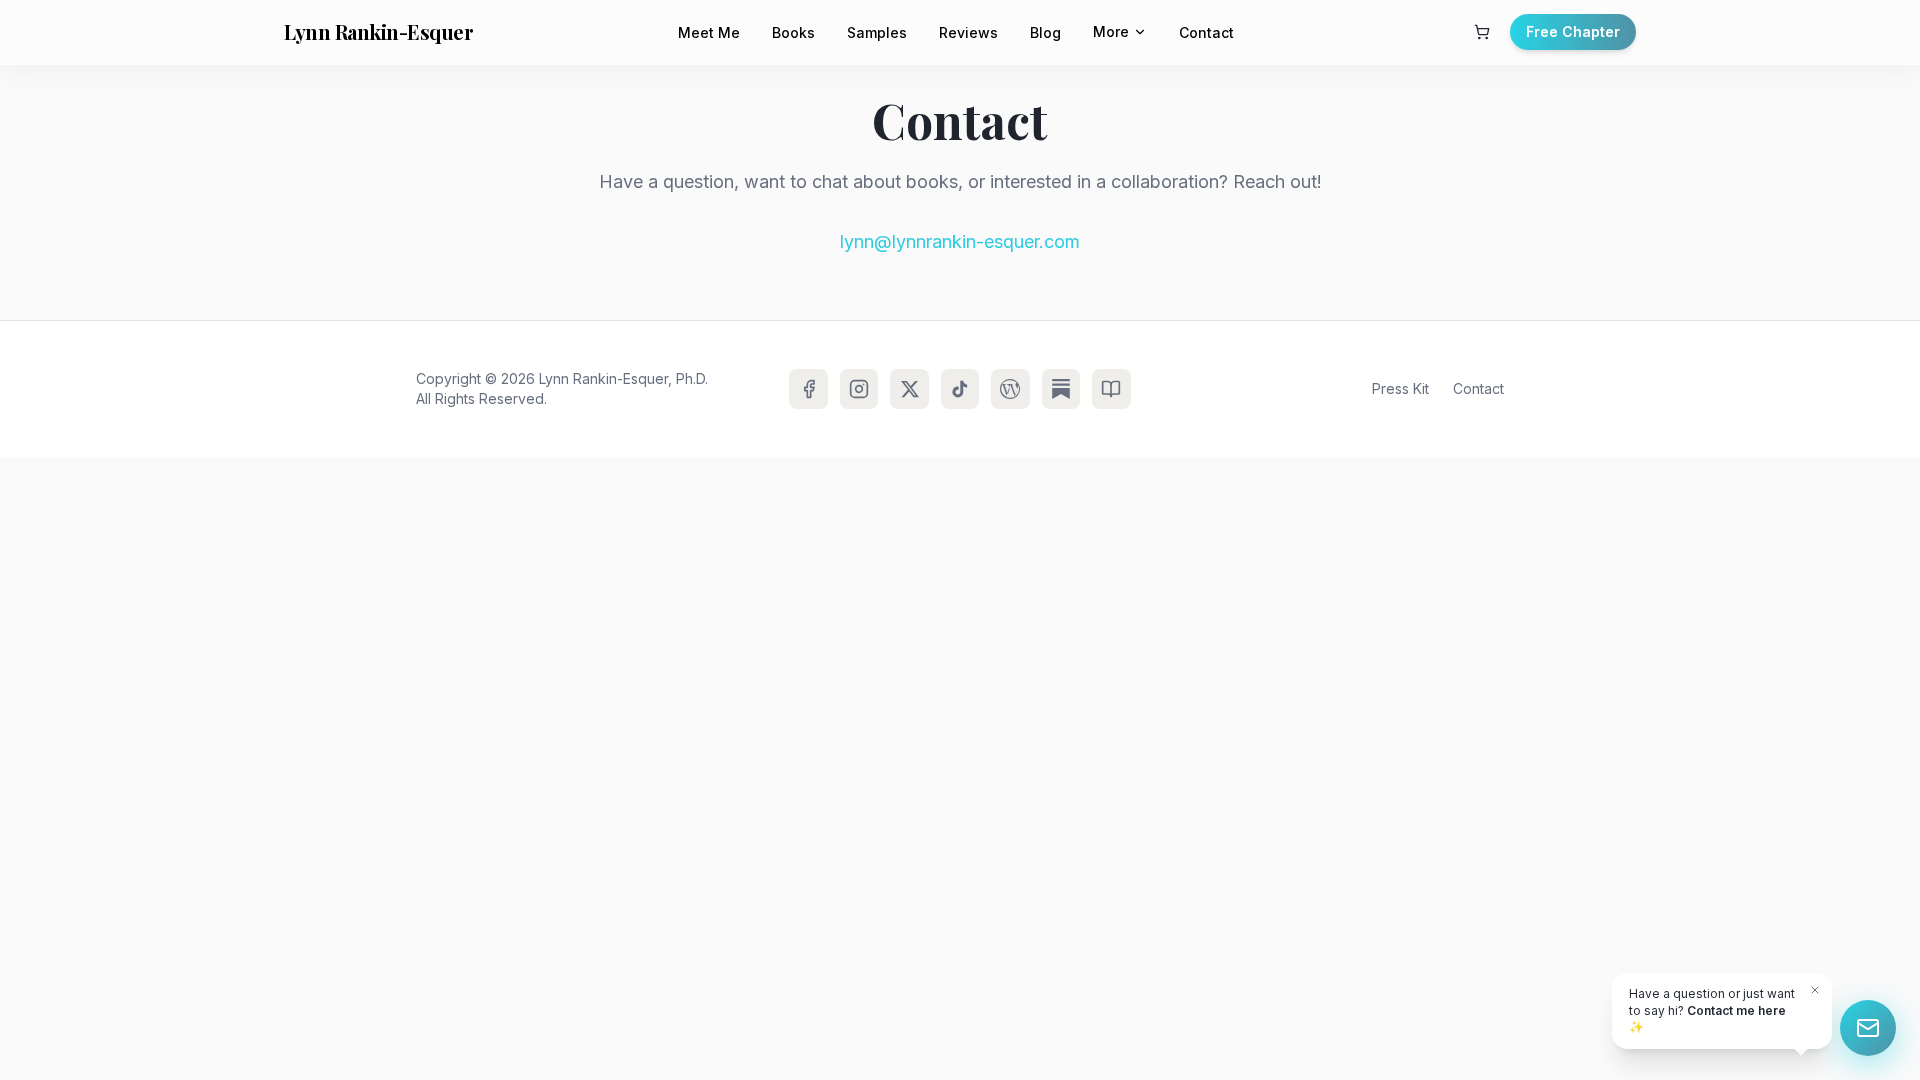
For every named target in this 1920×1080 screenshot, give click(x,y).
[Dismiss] (1815, 990)
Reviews (968, 32)
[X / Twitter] (909, 389)
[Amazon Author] (1111, 389)
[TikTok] (960, 389)
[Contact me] (1868, 1028)
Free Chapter (1573, 31)
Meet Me (709, 32)
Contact (1206, 32)
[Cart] (1482, 32)
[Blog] (1010, 389)
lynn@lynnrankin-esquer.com (960, 241)
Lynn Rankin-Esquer (378, 31)
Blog (1045, 32)
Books (793, 32)
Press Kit (1400, 388)
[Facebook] (808, 389)
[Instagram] (859, 389)
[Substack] (1061, 389)
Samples (877, 32)
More (1111, 31)
